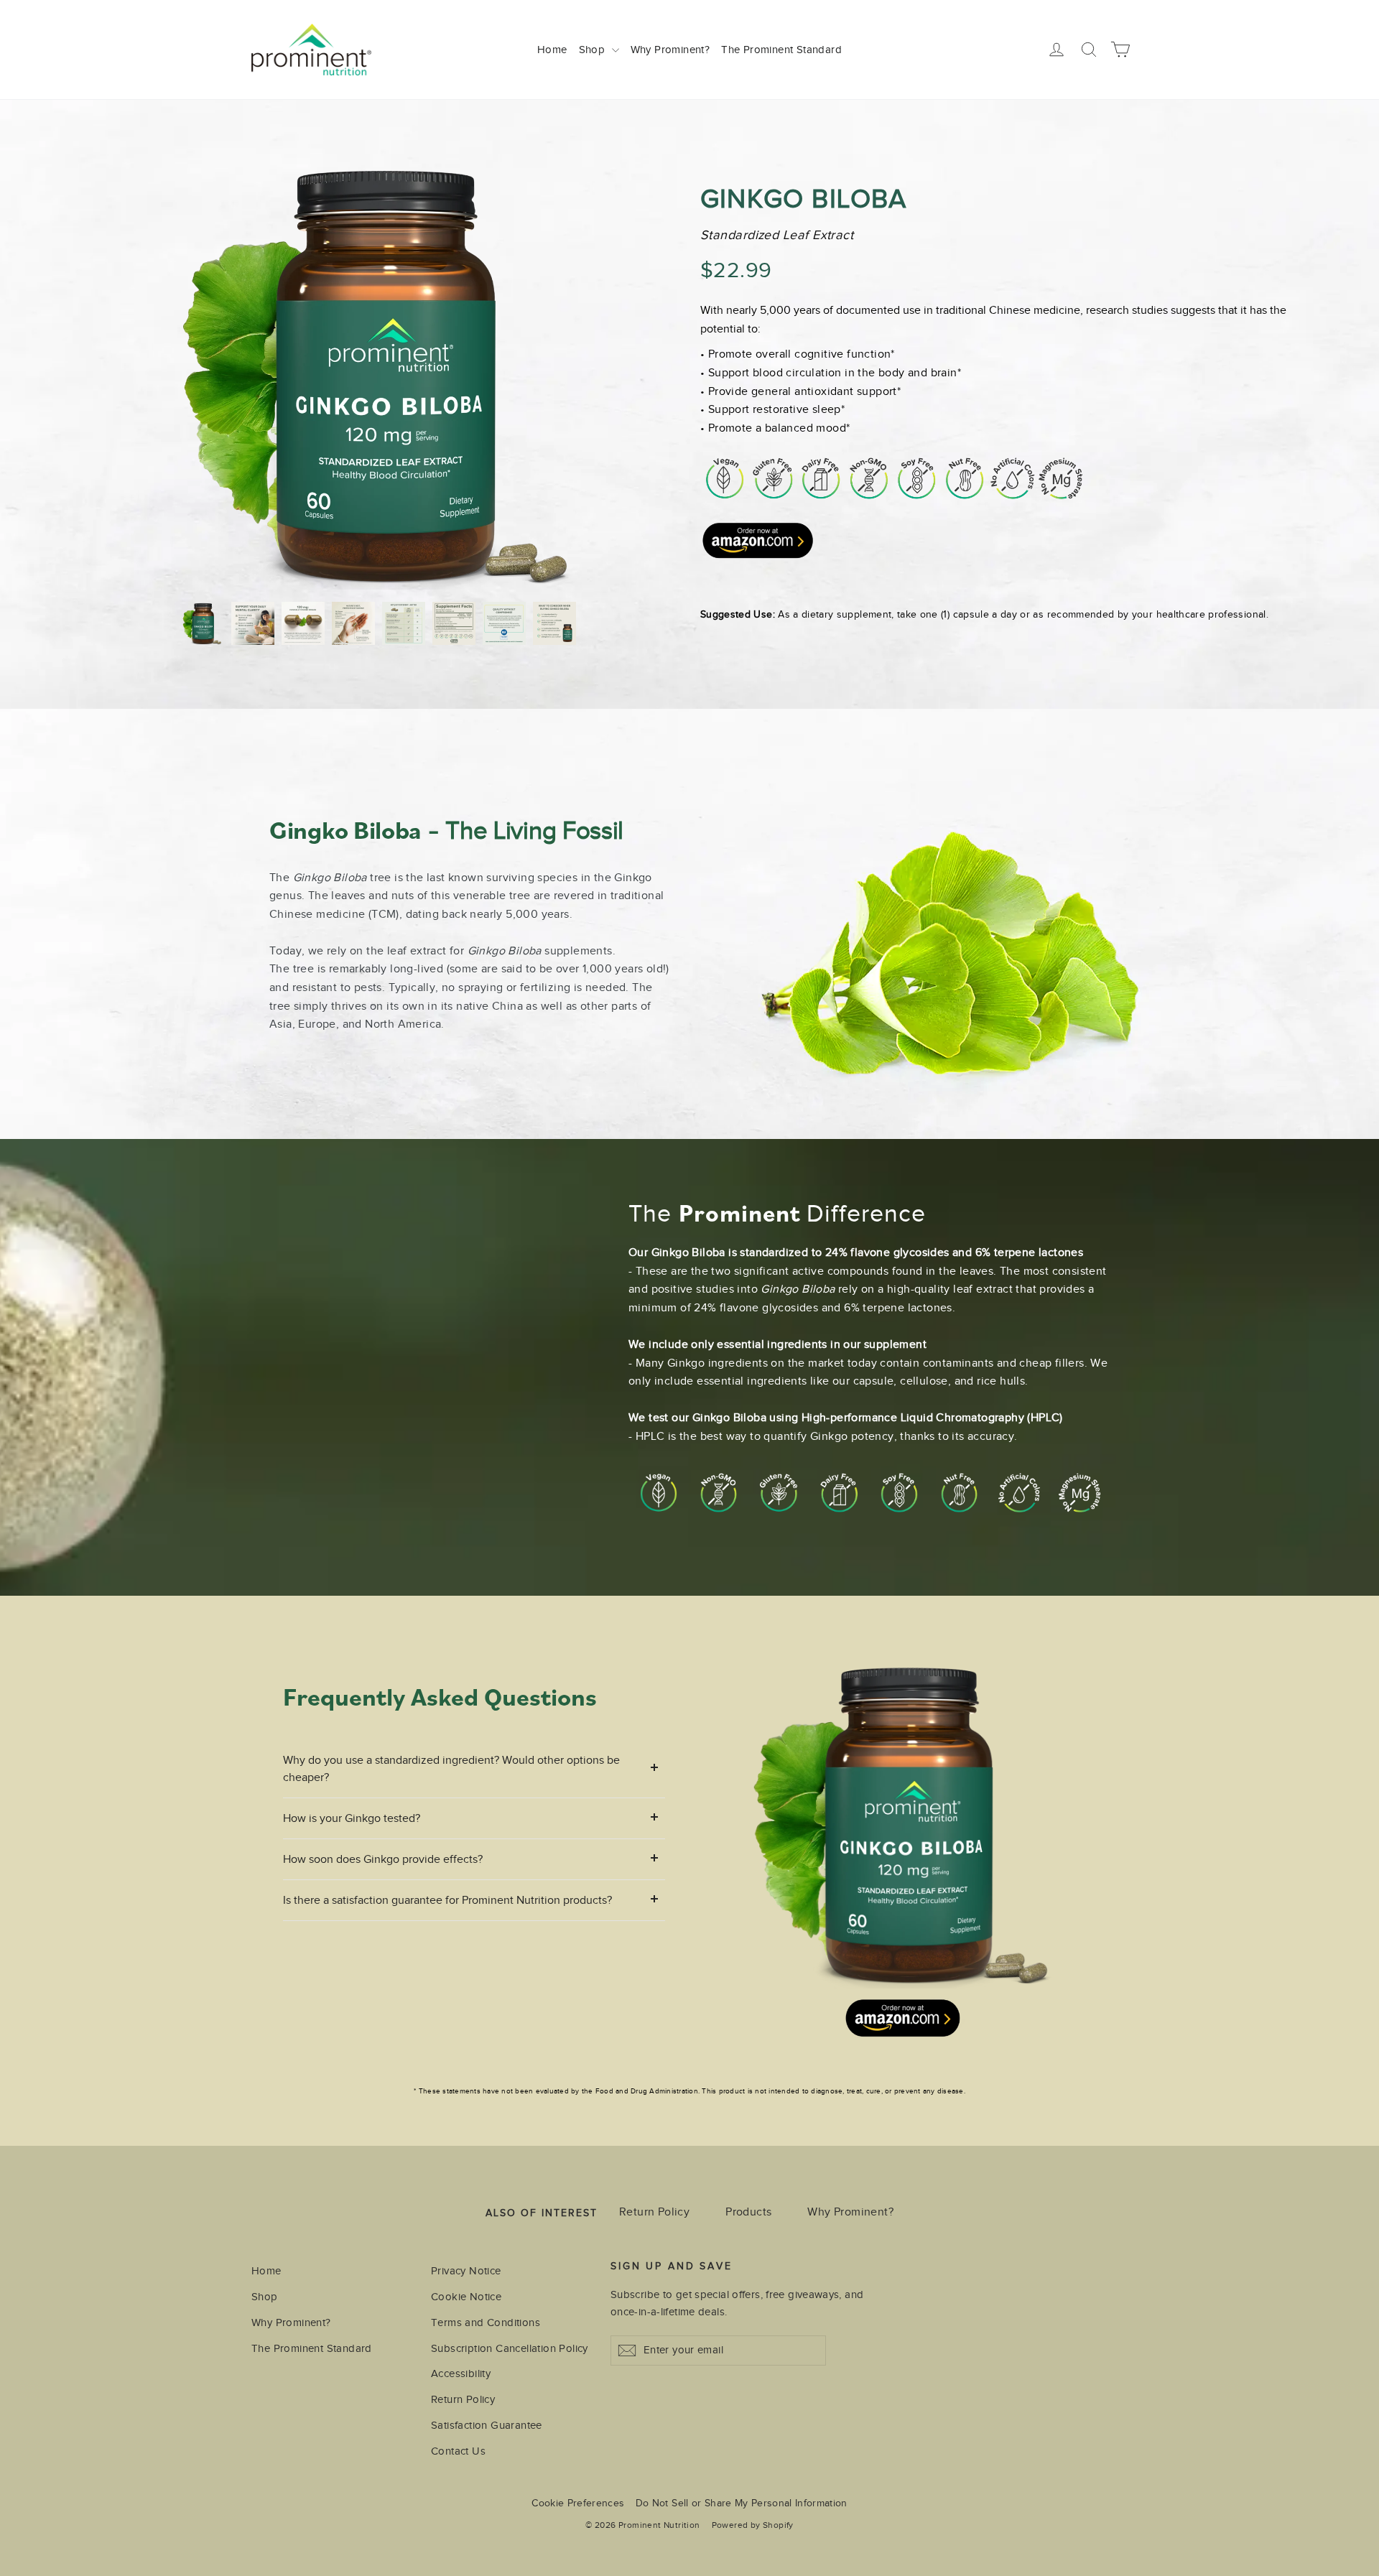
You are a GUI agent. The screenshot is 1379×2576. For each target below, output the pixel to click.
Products (748, 2212)
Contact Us (458, 2451)
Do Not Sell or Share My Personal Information (742, 2503)
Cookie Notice (466, 2297)
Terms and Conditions (486, 2322)
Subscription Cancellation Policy (510, 2348)
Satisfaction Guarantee (487, 2425)
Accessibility (461, 2373)
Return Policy (654, 2212)
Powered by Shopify (753, 2525)
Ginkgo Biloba (804, 199)
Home (552, 50)
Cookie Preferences (578, 2503)
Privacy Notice (466, 2271)
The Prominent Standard (781, 50)
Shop (594, 50)
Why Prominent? (670, 50)
